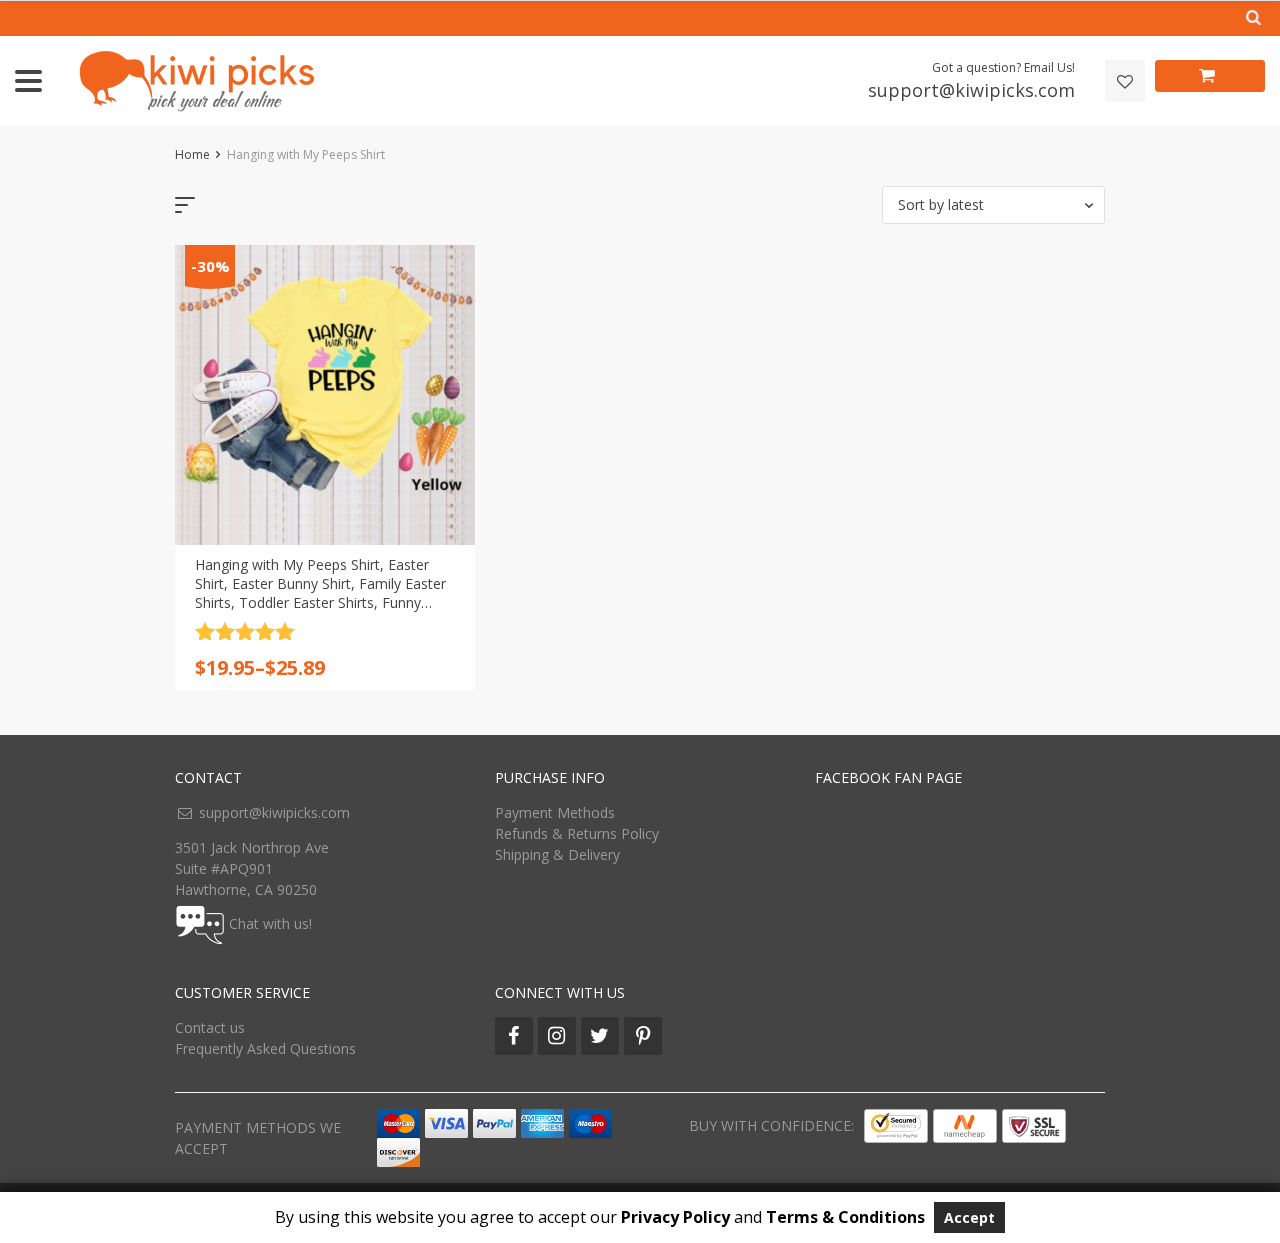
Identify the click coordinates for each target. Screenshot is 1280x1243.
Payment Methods (555, 812)
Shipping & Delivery (557, 854)
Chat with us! (270, 922)
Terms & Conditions (845, 1217)
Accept (969, 1217)
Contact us (210, 1027)
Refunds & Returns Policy (577, 833)
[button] (993, 205)
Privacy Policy (675, 1217)
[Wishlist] (1125, 81)
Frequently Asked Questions (265, 1048)
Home (192, 154)
